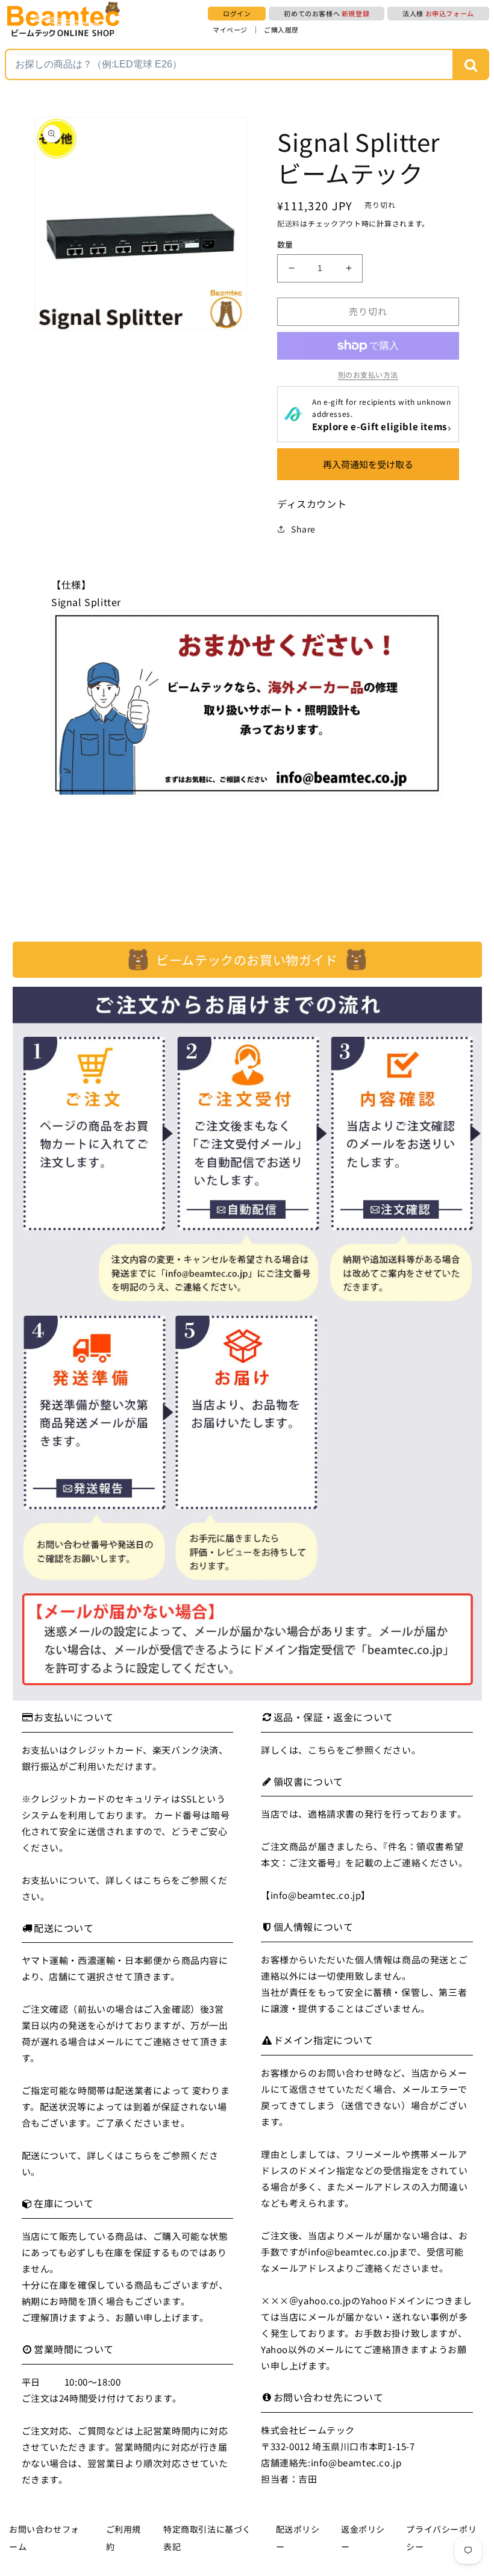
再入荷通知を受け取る (368, 464)
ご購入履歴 (281, 30)
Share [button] (303, 529)
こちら (157, 1880)
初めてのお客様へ (327, 13)
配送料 (289, 223)
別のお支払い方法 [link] (368, 374)
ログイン (237, 13)
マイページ (230, 30)
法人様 (438, 13)
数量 (285, 244)
